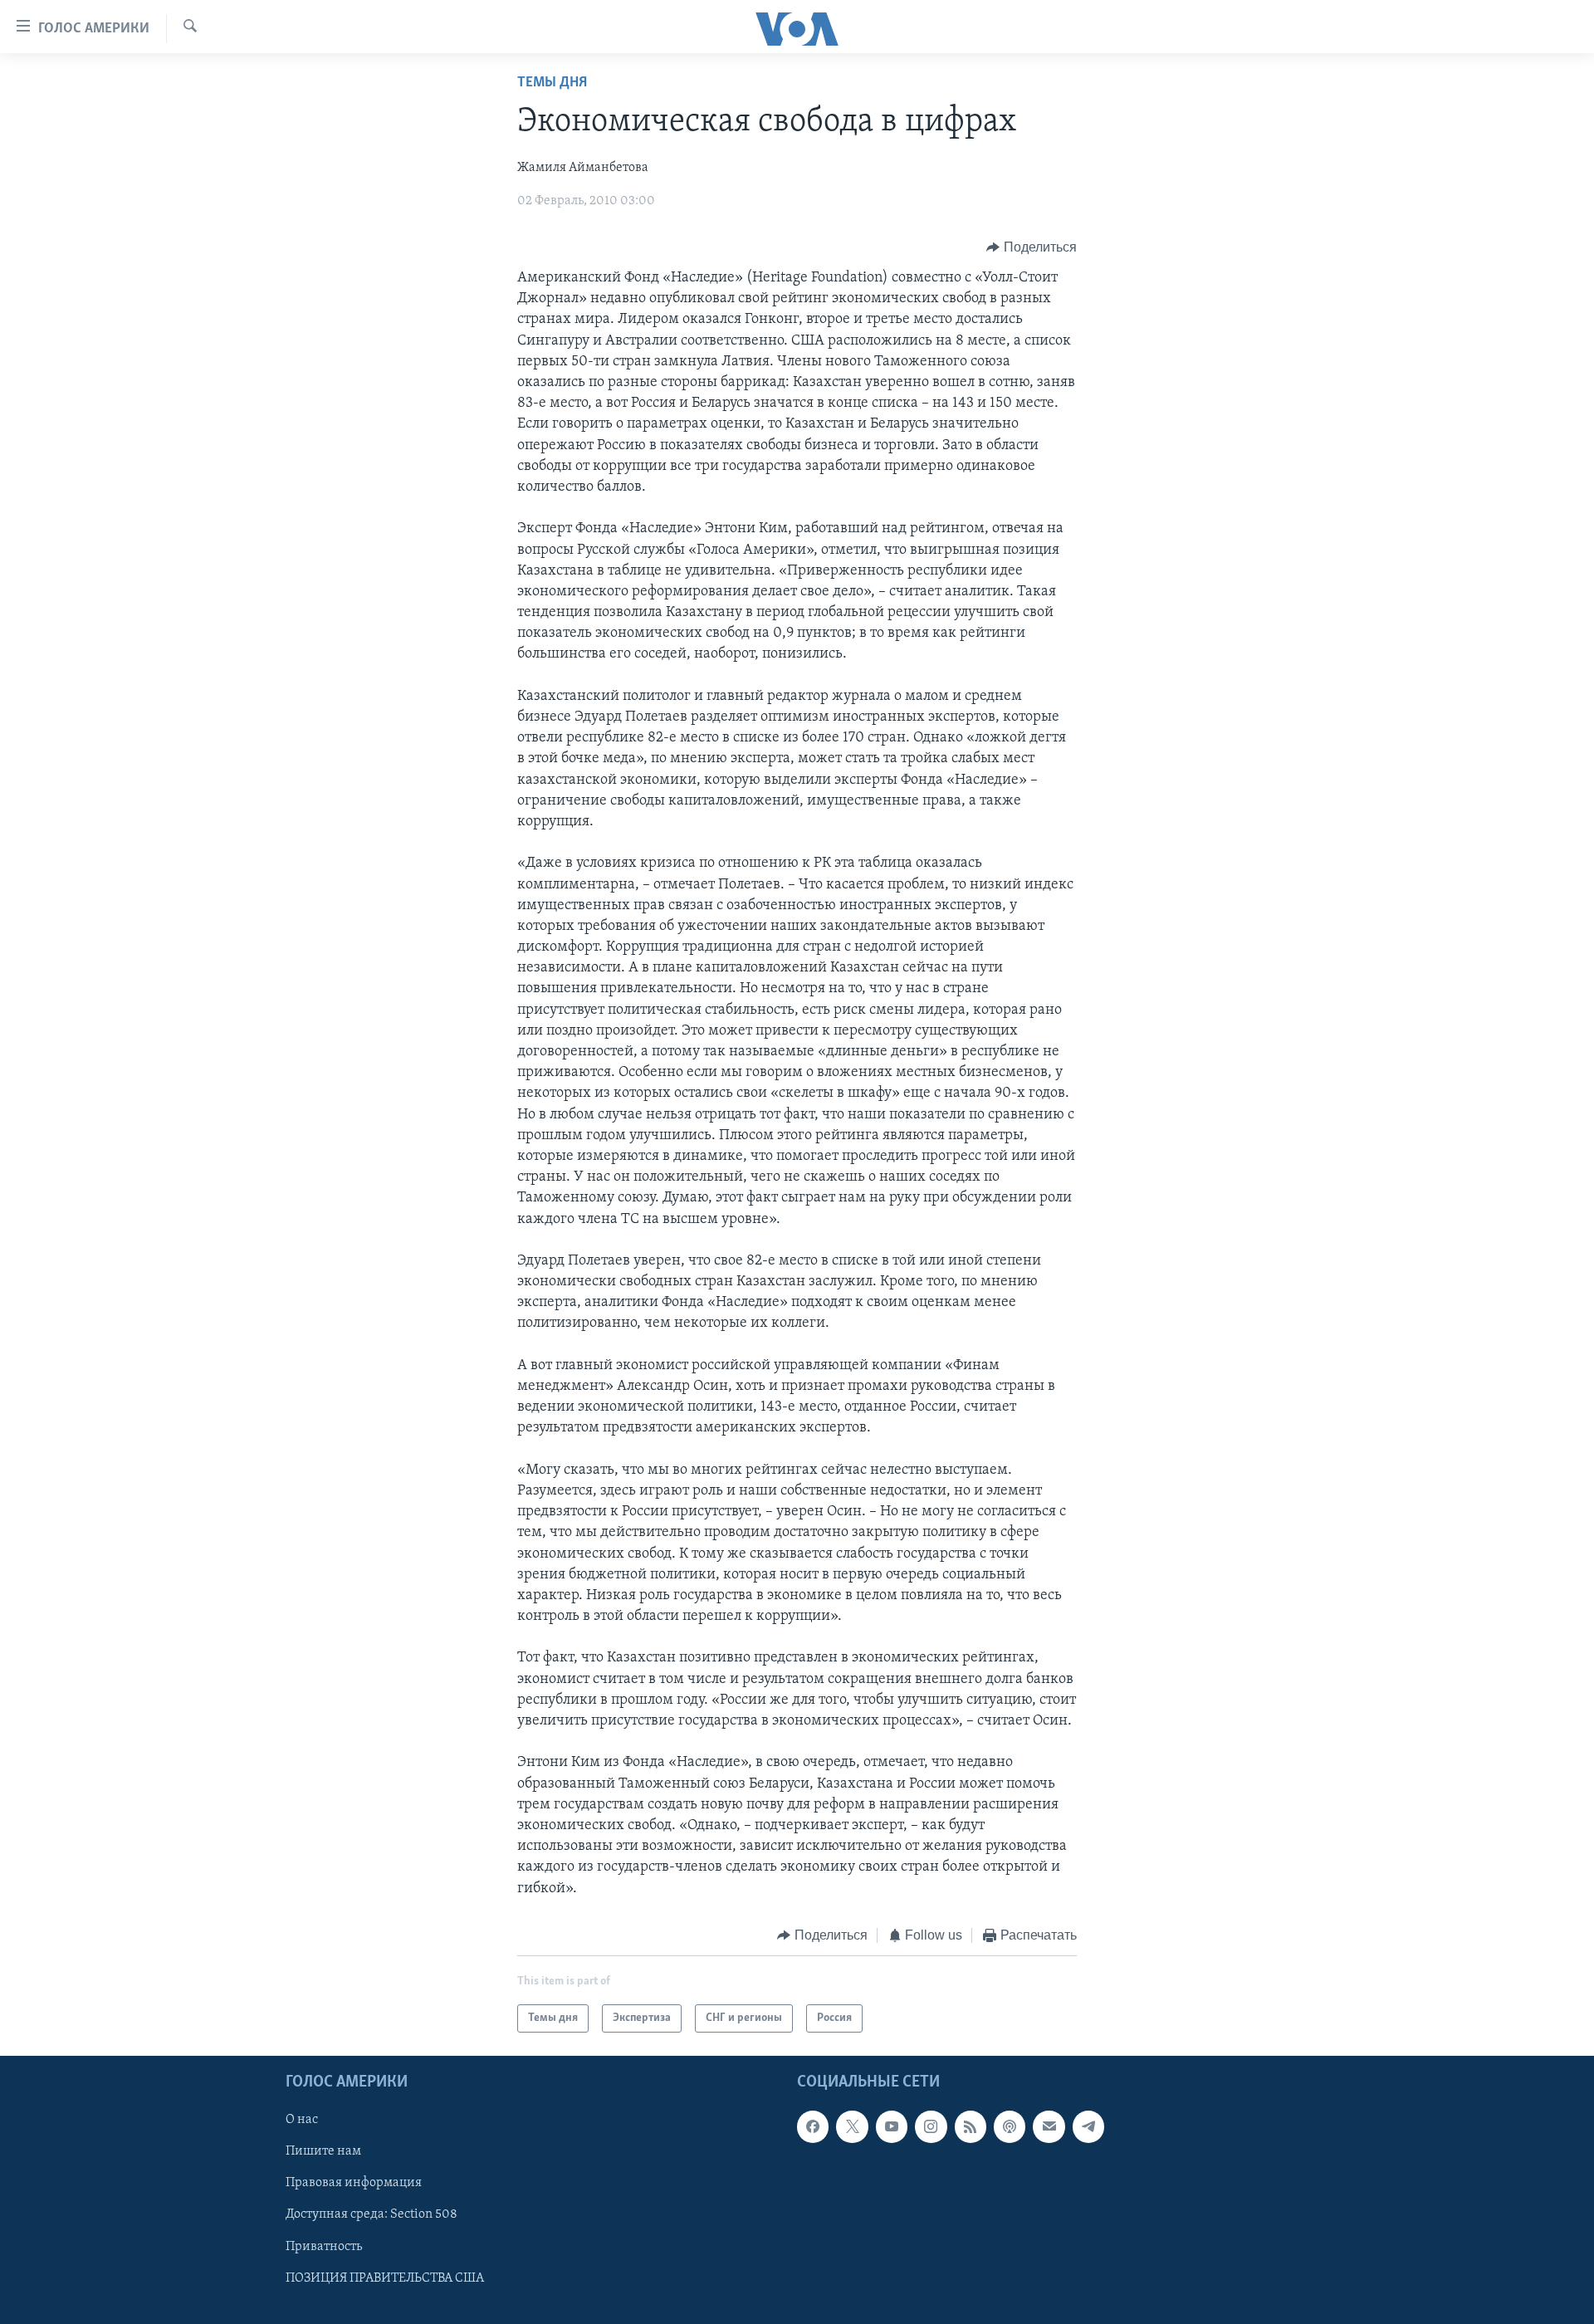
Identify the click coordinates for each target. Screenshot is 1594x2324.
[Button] (1032, 247)
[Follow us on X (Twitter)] (852, 2127)
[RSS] (971, 2127)
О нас (302, 2121)
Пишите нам (323, 2152)
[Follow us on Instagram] (931, 2127)
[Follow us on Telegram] (1088, 2127)
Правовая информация (354, 2184)
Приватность (324, 2247)
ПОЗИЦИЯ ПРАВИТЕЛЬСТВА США (385, 2278)
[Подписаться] (1049, 2127)
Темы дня (552, 83)
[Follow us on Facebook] (813, 2127)
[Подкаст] (1010, 2127)
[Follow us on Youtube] (892, 2127)
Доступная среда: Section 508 (372, 2215)
